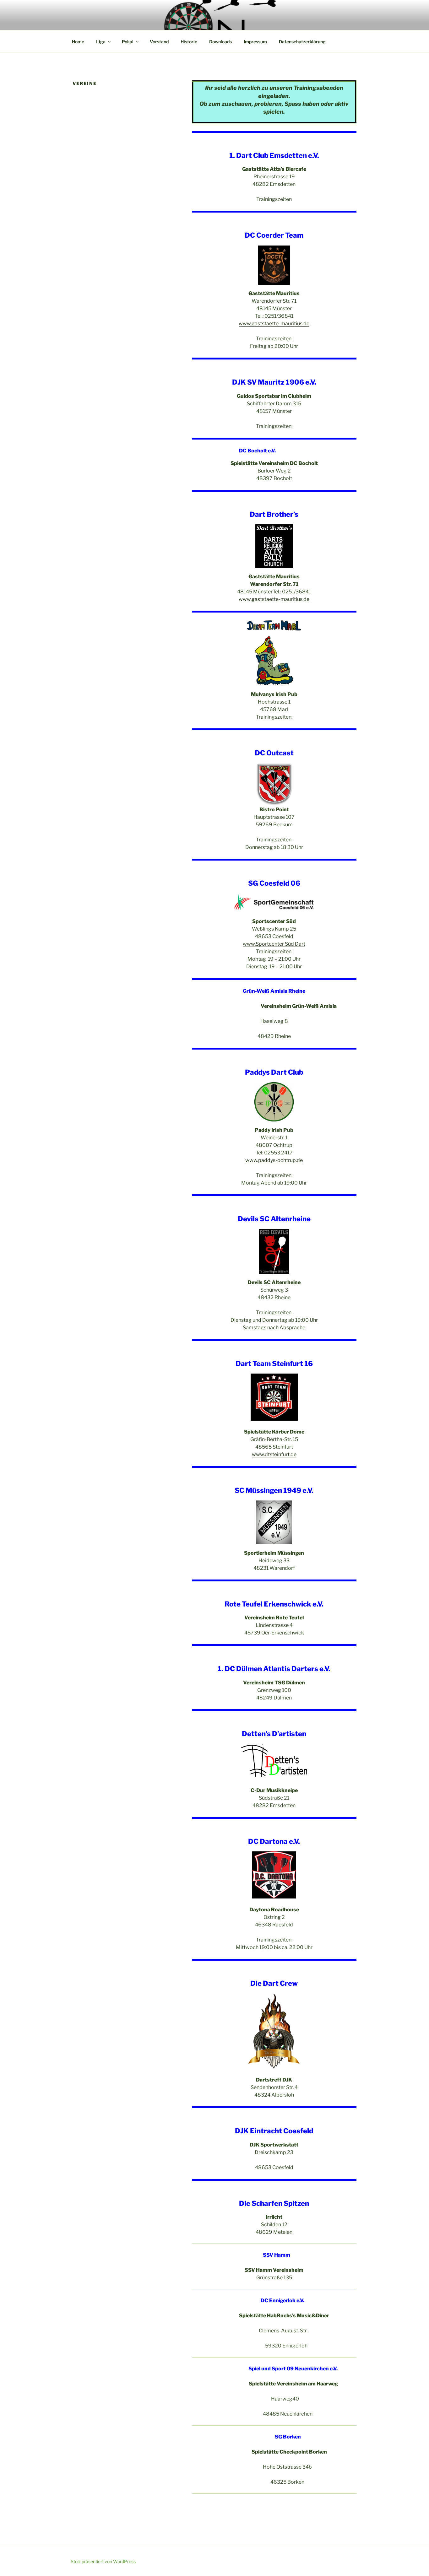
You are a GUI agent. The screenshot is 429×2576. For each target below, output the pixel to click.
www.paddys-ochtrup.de (274, 1160)
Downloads (220, 42)
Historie (189, 42)
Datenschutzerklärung (302, 42)
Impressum (255, 42)
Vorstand (159, 42)
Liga (101, 42)
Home (78, 42)
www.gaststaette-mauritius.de (274, 324)
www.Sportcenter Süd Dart (274, 944)
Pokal (128, 42)
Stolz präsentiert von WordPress (103, 2561)
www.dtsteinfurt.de (274, 1454)
